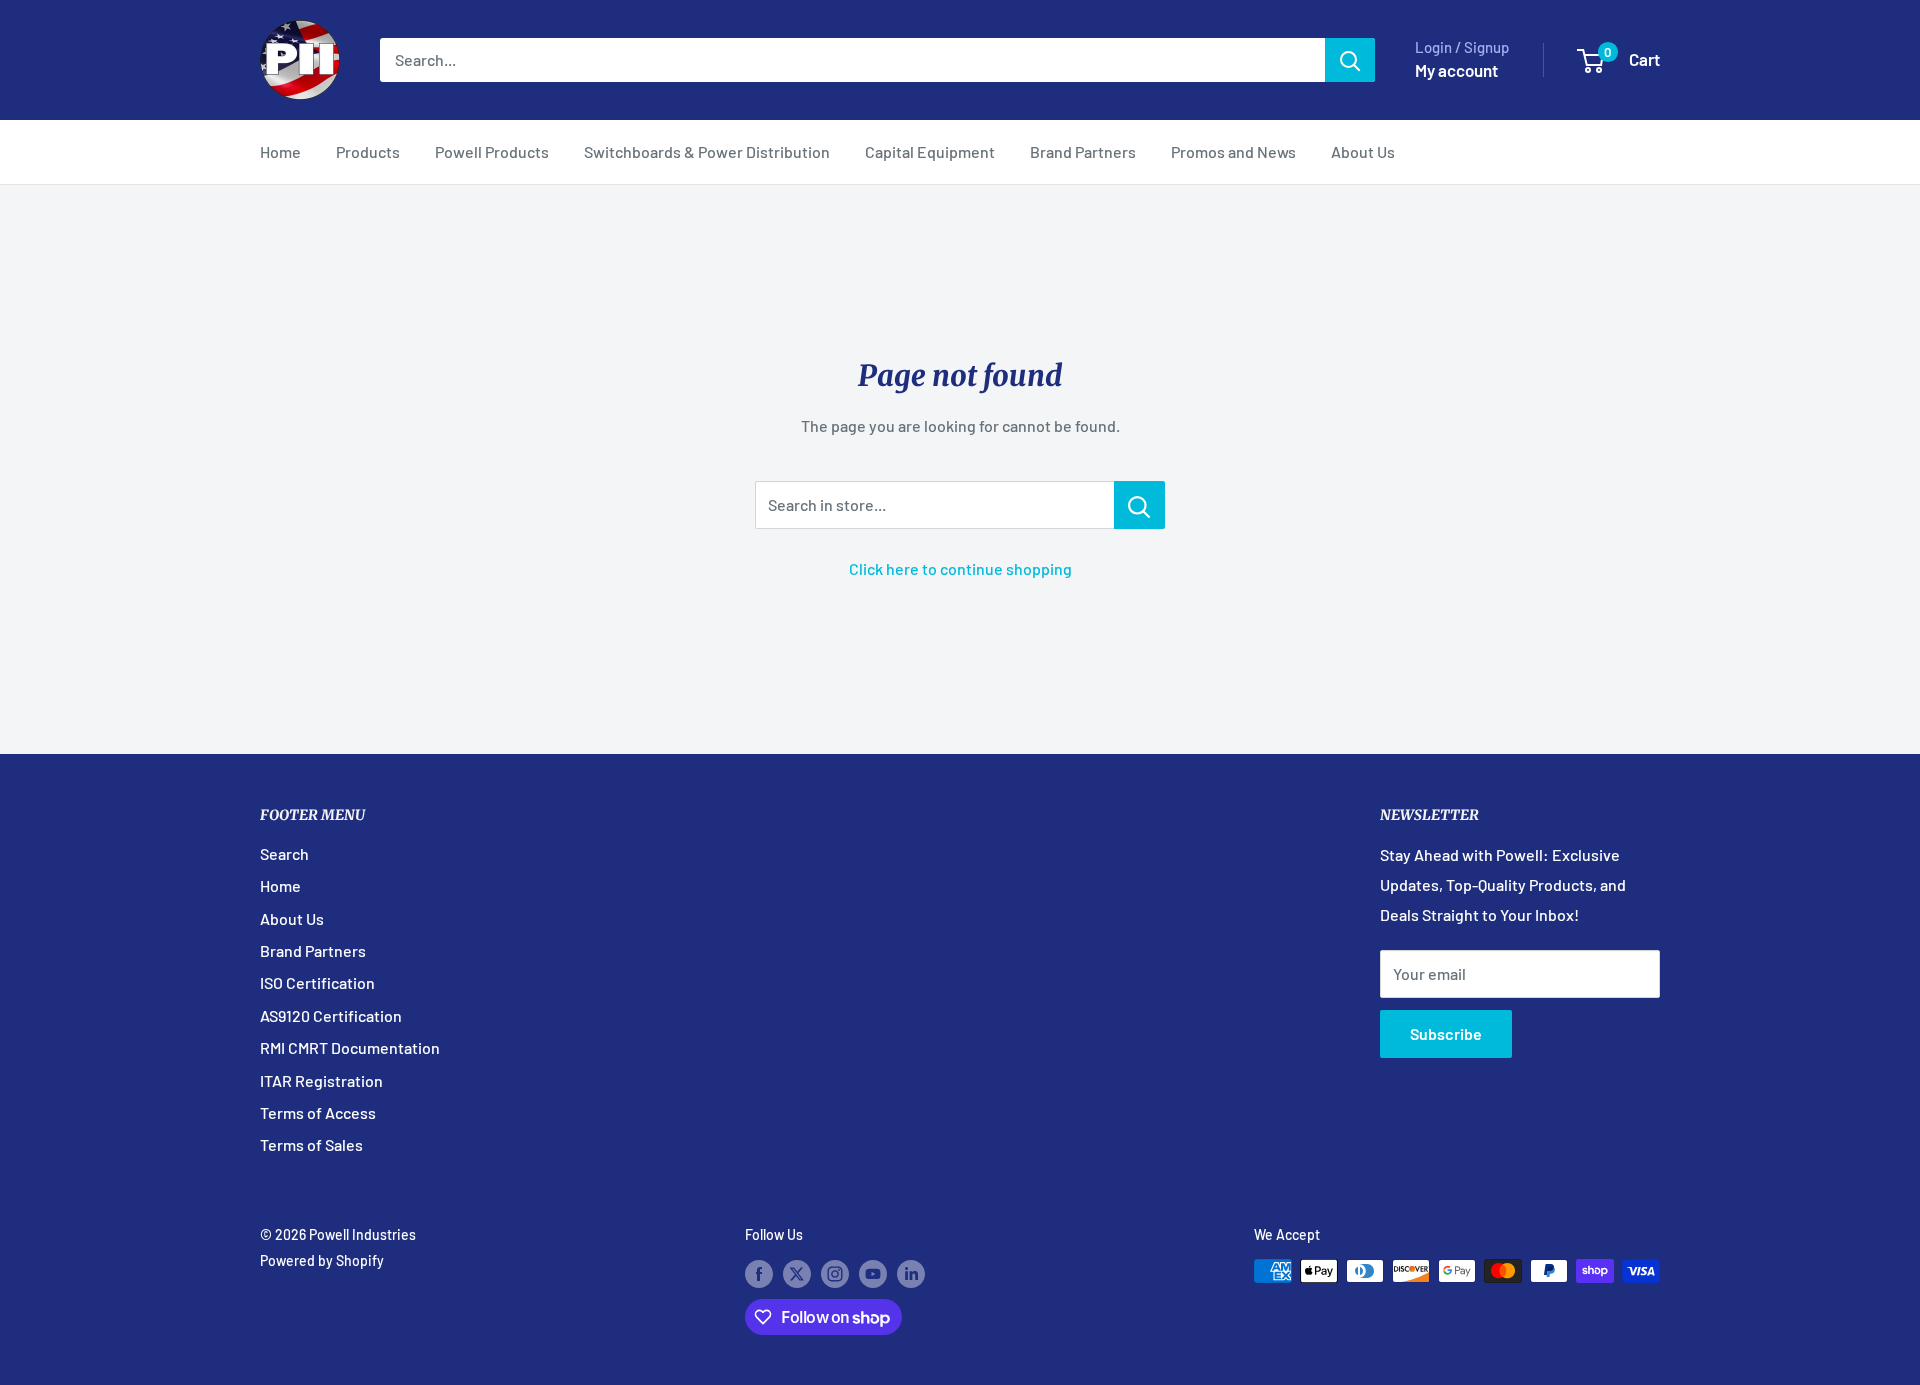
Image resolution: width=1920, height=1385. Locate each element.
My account (1456, 70)
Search (284, 853)
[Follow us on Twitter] (797, 1273)
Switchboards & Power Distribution (707, 151)
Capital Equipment (930, 151)
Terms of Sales (311, 1144)
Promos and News (1233, 151)
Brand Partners (1083, 151)
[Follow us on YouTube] (873, 1273)
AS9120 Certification (331, 1015)
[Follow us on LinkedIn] (911, 1273)
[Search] (1350, 60)
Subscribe (1446, 1033)
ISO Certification (317, 982)
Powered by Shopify (322, 1260)
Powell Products (492, 151)
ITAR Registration (321, 1080)
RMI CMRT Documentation (350, 1047)
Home (280, 151)
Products (368, 151)
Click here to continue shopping (960, 568)
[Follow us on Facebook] (759, 1273)
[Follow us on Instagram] (835, 1273)
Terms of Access (318, 1112)
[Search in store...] (1139, 505)
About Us (1363, 151)
